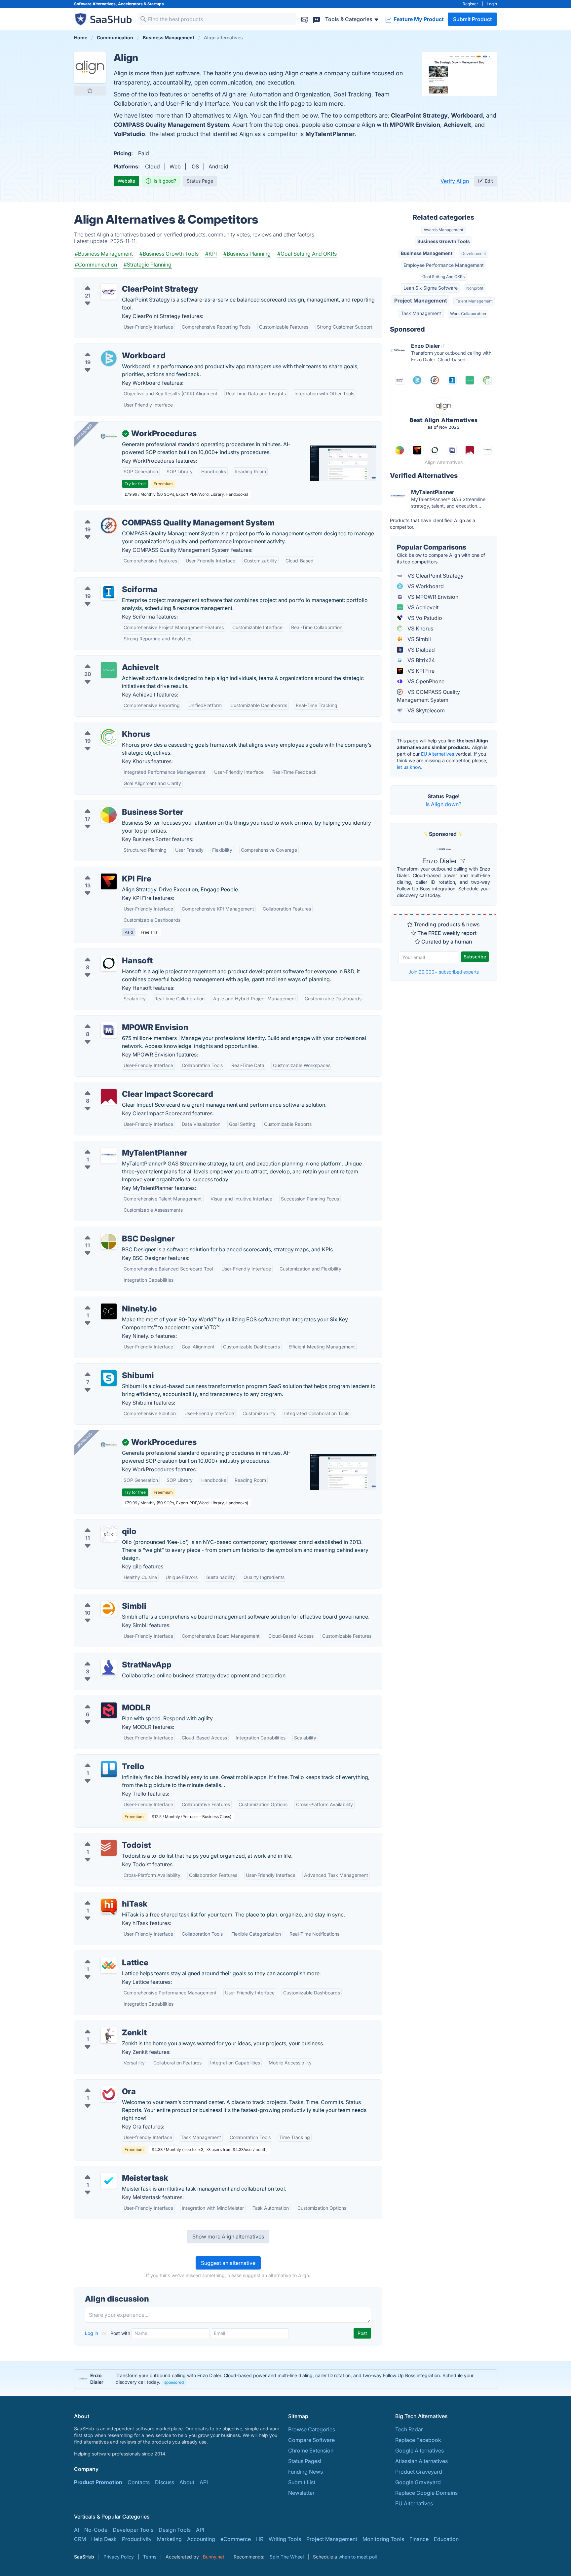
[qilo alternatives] (109, 1534)
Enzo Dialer (440, 861)
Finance (419, 2539)
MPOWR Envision (415, 125)
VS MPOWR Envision (432, 597)
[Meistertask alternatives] (109, 2181)
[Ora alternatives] (109, 2094)
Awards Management (443, 230)
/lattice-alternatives (103, 1955)
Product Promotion (98, 2482)
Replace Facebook (418, 2440)
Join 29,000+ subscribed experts (444, 972)
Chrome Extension (311, 2451)
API (204, 2482)
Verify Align (455, 181)
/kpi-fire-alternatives (105, 871)
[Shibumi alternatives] (109, 1378)
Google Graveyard (418, 2482)
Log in (92, 2333)
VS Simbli (419, 639)
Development (474, 253)
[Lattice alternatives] (109, 1965)
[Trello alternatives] (109, 1769)
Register (470, 4)
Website (126, 181)
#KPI (211, 254)
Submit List (302, 2482)
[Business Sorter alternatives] (109, 815)
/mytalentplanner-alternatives (116, 1145)
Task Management (421, 313)
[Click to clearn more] (285, 2379)
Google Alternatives (419, 2451)
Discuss (165, 2482)
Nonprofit (475, 288)
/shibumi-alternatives (106, 1368)
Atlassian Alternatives (421, 2461)
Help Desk (104, 2539)
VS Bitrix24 (420, 660)
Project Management (421, 301)
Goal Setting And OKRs (443, 277)
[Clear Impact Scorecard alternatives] (109, 1097)
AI (76, 2530)
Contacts (139, 2482)
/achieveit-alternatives (107, 660)
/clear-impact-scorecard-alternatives (125, 1086)
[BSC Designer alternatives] (109, 1241)
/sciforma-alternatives (107, 582)
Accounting (201, 2539)
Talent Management (474, 301)
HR (260, 2539)
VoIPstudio (129, 134)
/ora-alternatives (100, 2084)
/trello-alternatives (102, 1759)
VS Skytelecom (425, 710)
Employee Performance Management (444, 265)
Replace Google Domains (426, 2493)
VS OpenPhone (425, 681)
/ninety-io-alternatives (107, 1301)
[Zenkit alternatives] (109, 2035)
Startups (156, 4)
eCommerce (236, 2539)
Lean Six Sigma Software (431, 288)
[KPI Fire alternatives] (109, 881)
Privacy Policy (119, 2557)
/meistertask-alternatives (110, 2170)
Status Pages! (305, 2461)
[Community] (317, 19)
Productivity (137, 2539)
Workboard (467, 115)
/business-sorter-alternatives (115, 804)
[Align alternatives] (90, 67)
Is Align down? (443, 804)
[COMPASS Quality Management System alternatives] (109, 525)
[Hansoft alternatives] (109, 963)
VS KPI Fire (420, 671)
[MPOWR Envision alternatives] (109, 1030)
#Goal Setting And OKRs (307, 254)
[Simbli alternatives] (109, 1609)
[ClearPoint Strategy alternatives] (109, 292)
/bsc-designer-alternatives (112, 1231)
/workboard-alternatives (110, 348)
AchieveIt (457, 125)
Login (492, 4)
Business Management (427, 253)
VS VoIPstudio (424, 618)
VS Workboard (425, 586)
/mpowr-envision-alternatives (116, 1020)
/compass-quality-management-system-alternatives (144, 515)
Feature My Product (418, 19)
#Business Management (104, 254)
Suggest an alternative (228, 2263)
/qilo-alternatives (101, 1523)
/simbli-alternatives (103, 1598)
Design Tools (175, 2530)
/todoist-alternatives (105, 1837)
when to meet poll (358, 2557)
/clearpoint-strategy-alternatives (119, 281)
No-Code (96, 2530)
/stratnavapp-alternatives (111, 1657)
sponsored (174, 2382)
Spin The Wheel (287, 2557)
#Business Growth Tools (169, 254)
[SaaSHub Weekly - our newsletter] (305, 19)
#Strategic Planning (148, 265)
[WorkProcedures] (109, 436)
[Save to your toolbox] (90, 90)
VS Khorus (420, 628)
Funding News (305, 2472)
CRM (80, 2539)
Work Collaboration (468, 314)
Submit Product (472, 19)
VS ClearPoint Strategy (435, 576)
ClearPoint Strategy (419, 115)
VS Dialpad (420, 650)
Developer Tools (133, 2530)
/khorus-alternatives (104, 726)
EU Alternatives (438, 754)
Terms (150, 2557)
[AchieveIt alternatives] (109, 670)
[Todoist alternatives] (109, 1848)
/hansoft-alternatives (105, 953)
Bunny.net (214, 2557)
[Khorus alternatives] (109, 737)
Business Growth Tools (444, 241)
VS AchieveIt (422, 607)
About (187, 2482)
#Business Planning (247, 254)
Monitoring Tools (383, 2539)
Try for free (135, 484)
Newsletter (301, 2493)
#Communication (96, 265)
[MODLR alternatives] (109, 1710)
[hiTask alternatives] (109, 1907)
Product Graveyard (419, 2472)
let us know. (410, 767)
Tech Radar (409, 2429)
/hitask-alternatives (103, 1896)
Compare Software (311, 2440)
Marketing (169, 2539)
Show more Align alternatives (228, 2236)
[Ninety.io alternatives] (109, 1311)
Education (446, 2539)
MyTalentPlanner (330, 134)
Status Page (200, 181)
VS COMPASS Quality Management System (428, 696)
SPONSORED (84, 432)
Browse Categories (312, 2429)
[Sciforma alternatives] (109, 592)
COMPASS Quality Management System (171, 125)
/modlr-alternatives (103, 1700)
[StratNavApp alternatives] (109, 1667)
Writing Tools (285, 2539)
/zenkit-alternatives (103, 2025)
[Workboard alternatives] (109, 358)
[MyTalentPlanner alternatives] (109, 1156)
